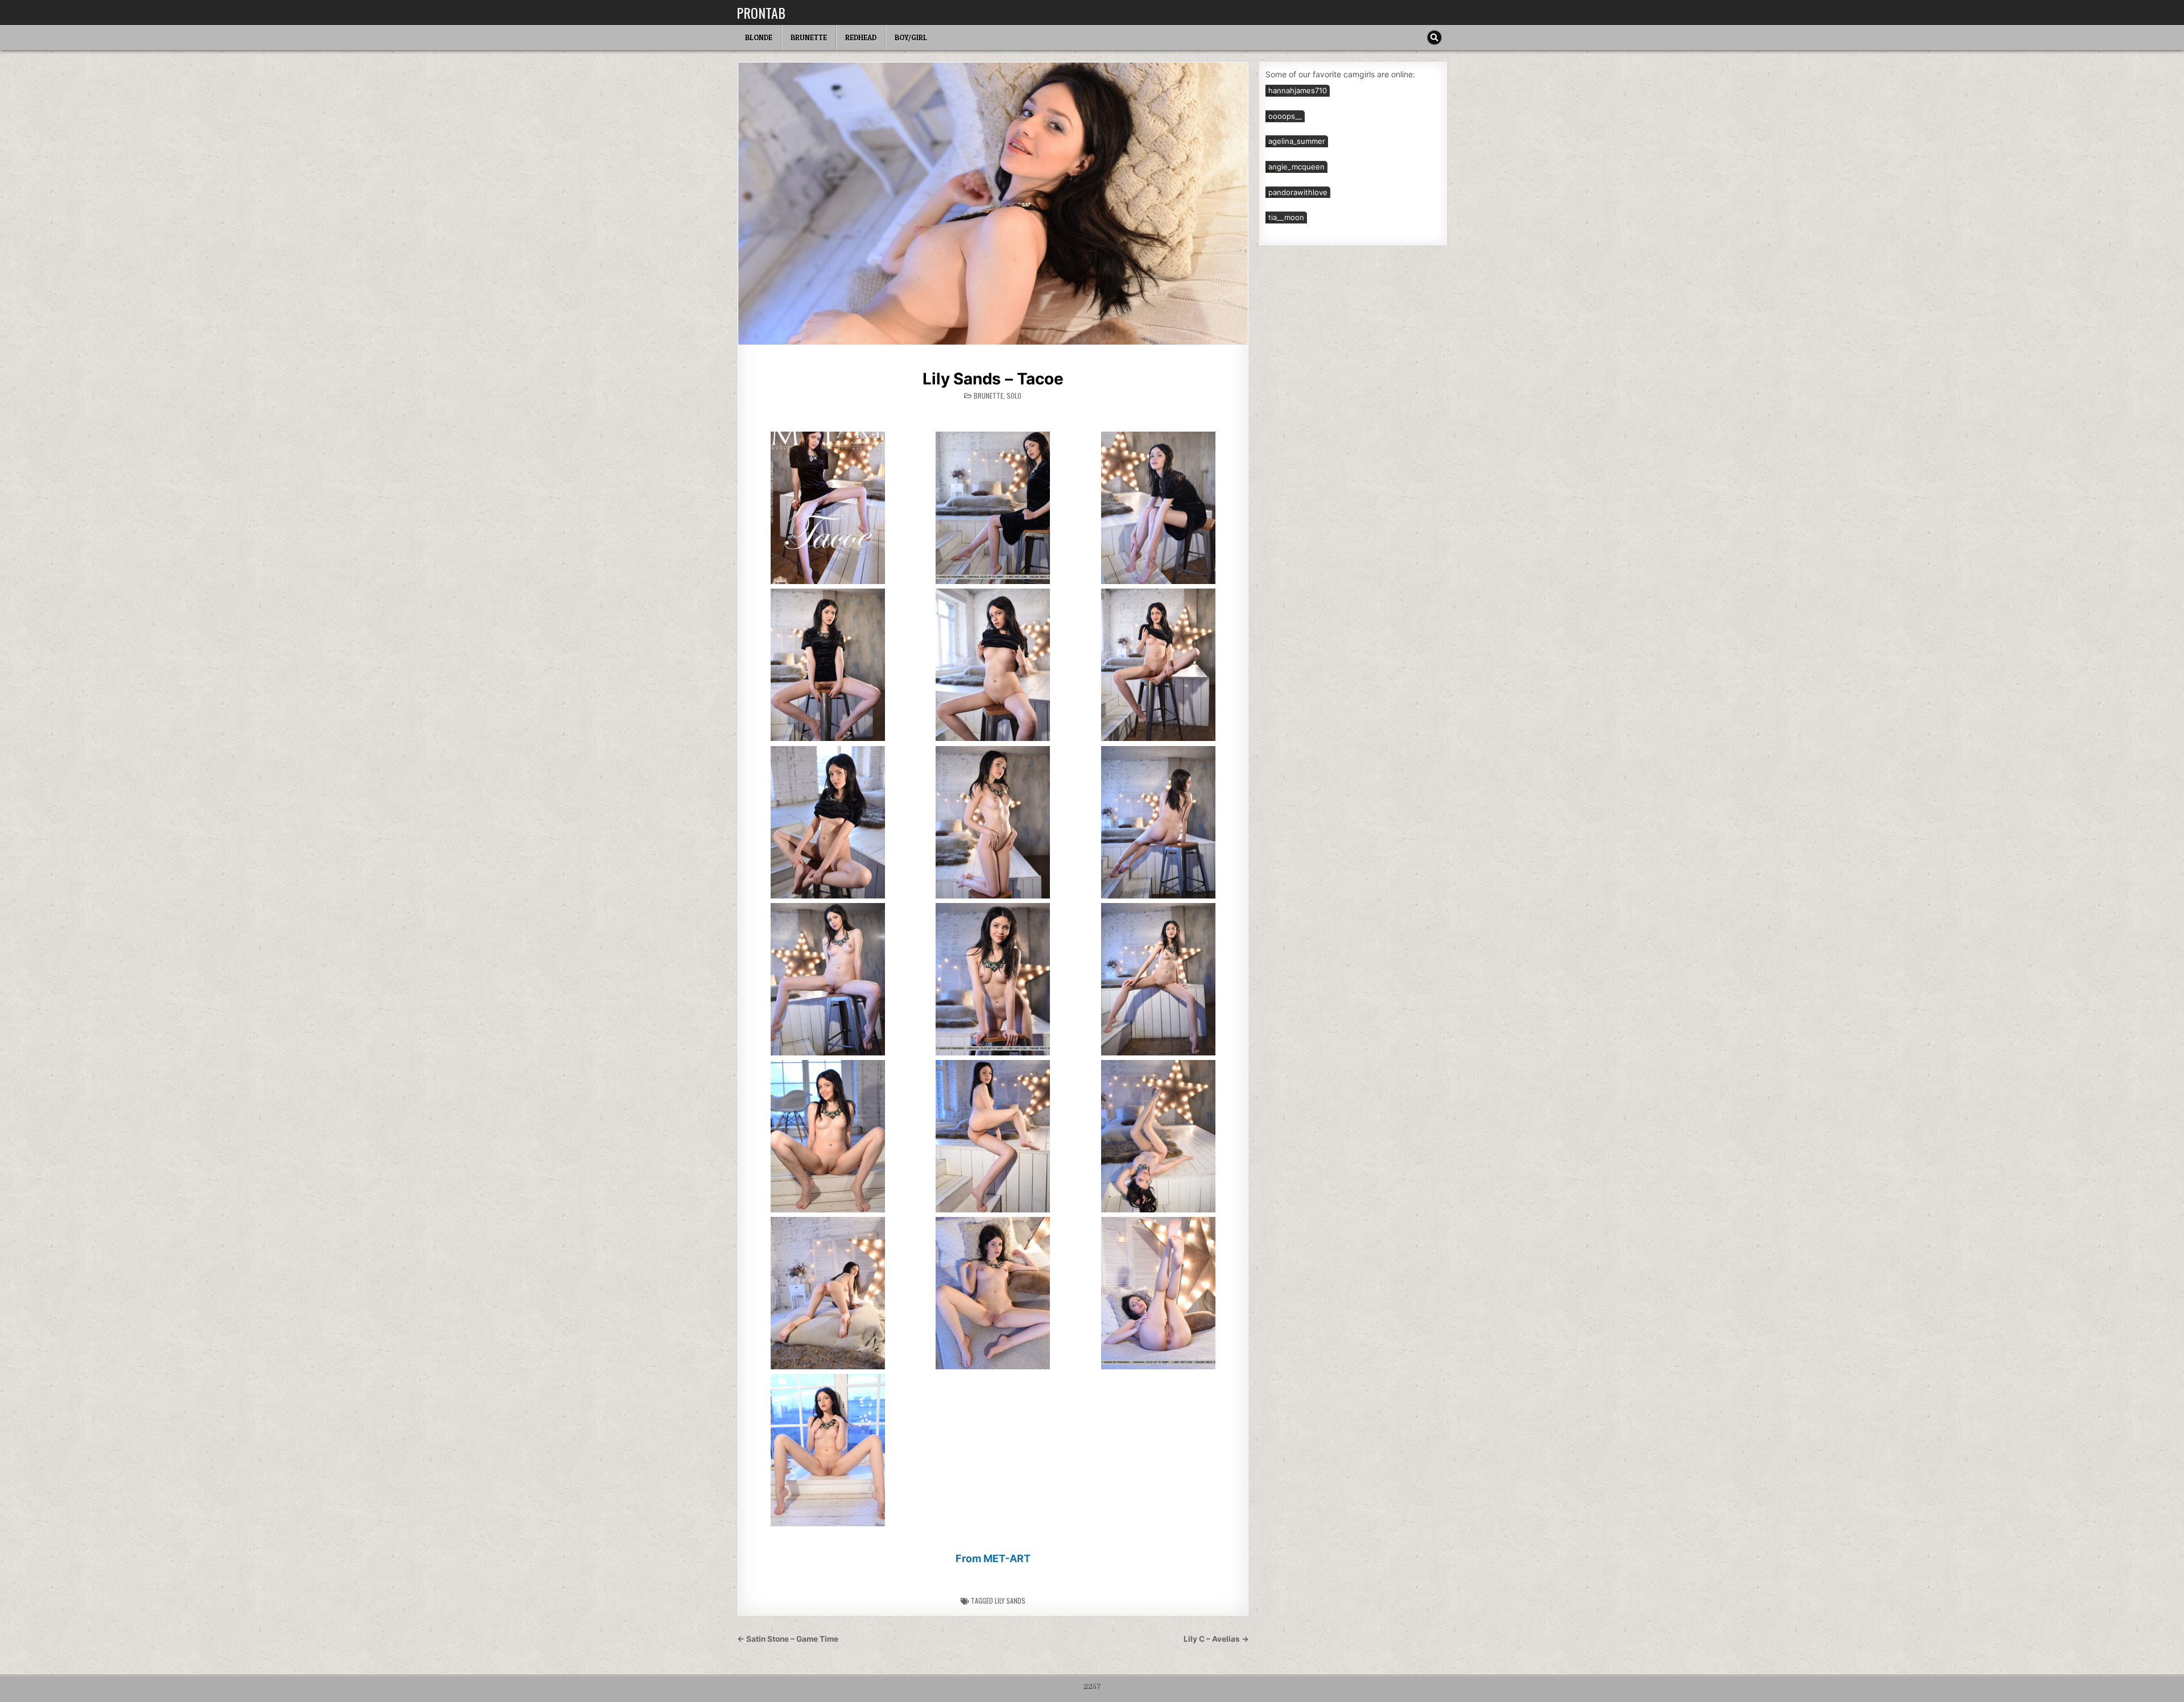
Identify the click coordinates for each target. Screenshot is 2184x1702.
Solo (1014, 396)
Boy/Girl (911, 38)
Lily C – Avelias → (1216, 1639)
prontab (761, 13)
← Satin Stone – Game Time (788, 1639)
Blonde (759, 38)
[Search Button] (1434, 38)
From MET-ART (993, 1558)
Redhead (861, 38)
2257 (1092, 1687)
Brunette (809, 38)
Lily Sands (1010, 1600)
